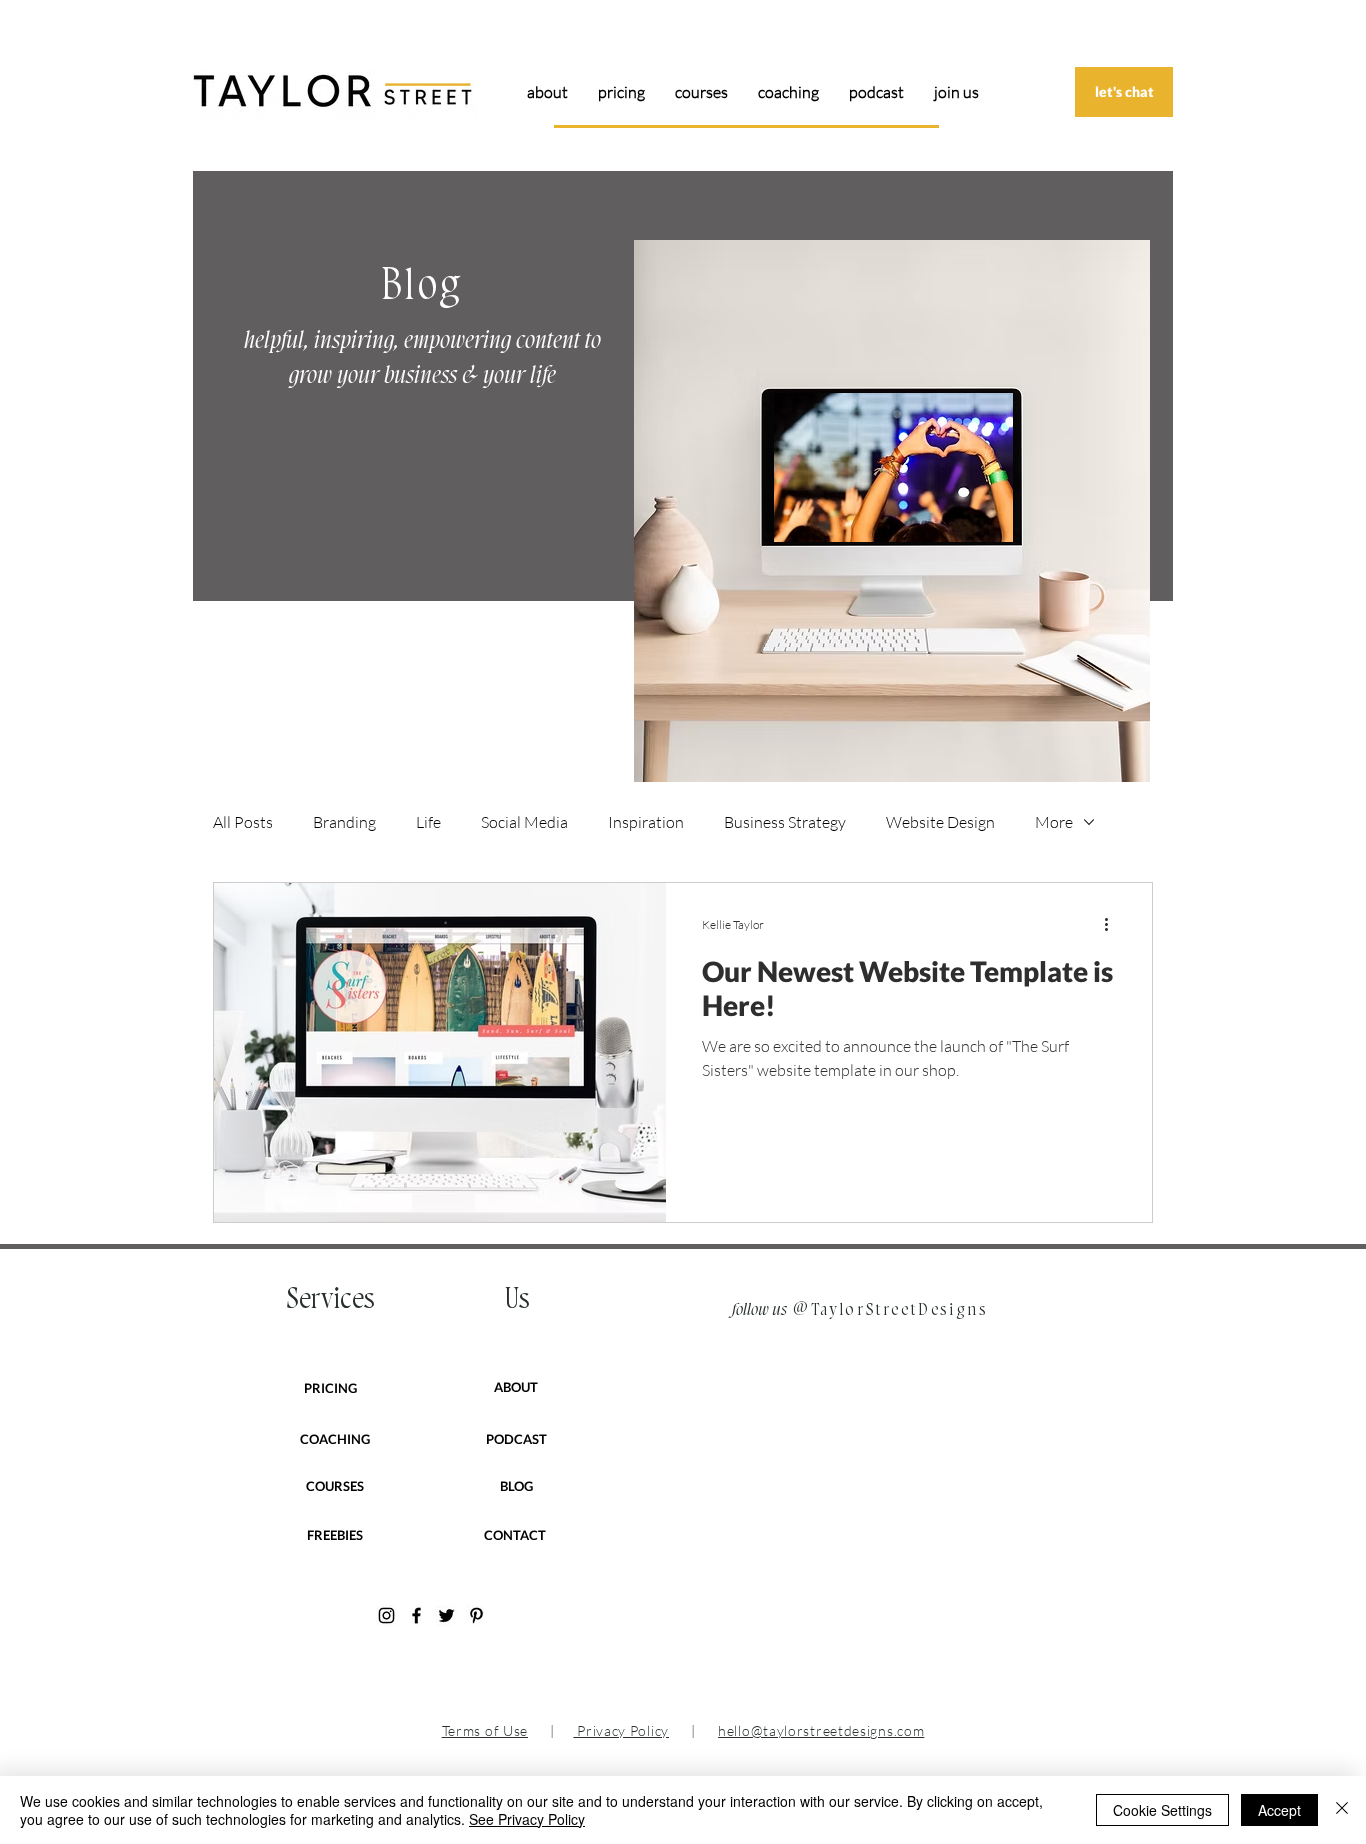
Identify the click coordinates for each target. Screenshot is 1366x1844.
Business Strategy (785, 822)
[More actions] (1113, 924)
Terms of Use (485, 1730)
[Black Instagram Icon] (386, 1615)
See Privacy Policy (527, 1819)
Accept (1279, 1810)
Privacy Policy (621, 1730)
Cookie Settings (1162, 1810)
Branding (344, 822)
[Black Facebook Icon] (416, 1615)
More (1054, 822)
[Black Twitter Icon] (446, 1615)
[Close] (1342, 1810)
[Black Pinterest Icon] (476, 1615)
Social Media (524, 822)
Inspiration (646, 822)
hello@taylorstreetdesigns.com (821, 1730)
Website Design (940, 822)
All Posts (243, 822)
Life (428, 822)
